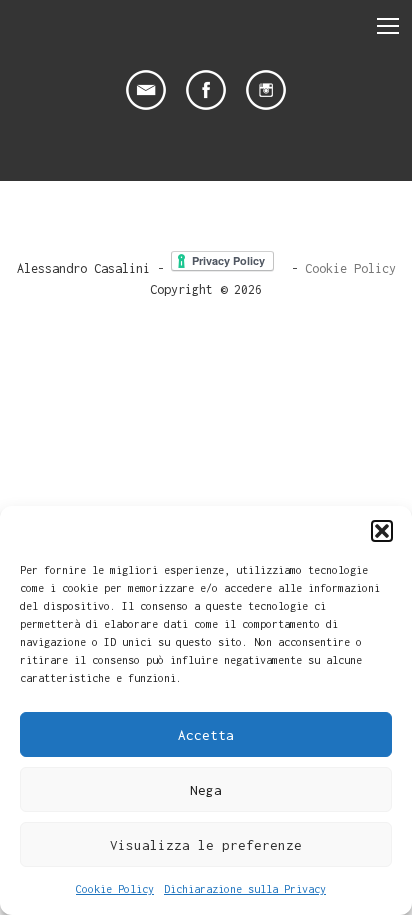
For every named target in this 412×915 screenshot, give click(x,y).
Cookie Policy (115, 889)
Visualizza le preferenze (206, 845)
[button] (382, 531)
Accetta (206, 735)
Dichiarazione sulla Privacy (245, 889)
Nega (206, 790)
